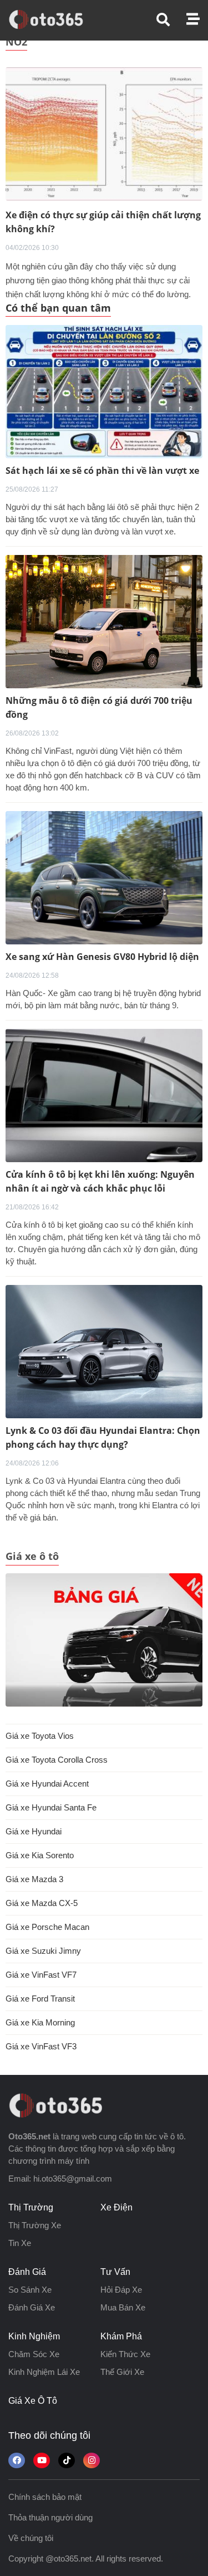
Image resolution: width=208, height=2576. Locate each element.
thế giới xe (122, 2372)
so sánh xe (30, 2290)
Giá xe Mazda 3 (34, 1879)
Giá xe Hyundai (34, 1831)
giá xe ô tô (33, 2401)
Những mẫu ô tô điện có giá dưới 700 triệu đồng (99, 707)
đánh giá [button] (27, 2272)
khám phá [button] (121, 2336)
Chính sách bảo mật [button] (45, 2497)
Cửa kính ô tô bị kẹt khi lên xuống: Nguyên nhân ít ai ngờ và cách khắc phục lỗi (100, 1181)
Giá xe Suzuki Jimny (43, 1951)
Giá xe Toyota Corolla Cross (57, 1760)
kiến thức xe (125, 2354)
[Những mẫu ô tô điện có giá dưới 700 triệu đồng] (104, 622)
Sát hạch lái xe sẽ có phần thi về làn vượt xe (102, 471)
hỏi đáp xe (121, 2290)
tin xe (20, 2243)
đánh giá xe (32, 2307)
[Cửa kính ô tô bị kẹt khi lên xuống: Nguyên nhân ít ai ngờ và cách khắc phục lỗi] (104, 1096)
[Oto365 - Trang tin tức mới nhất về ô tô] (52, 19)
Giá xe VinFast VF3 (41, 2046)
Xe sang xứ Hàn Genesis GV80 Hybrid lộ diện (102, 957)
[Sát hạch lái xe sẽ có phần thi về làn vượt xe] (104, 392)
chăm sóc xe (34, 2354)
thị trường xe (35, 2225)
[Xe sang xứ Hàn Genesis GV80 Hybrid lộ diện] (104, 878)
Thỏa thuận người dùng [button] (50, 2517)
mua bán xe (123, 2307)
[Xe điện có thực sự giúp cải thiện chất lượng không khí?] (104, 133)
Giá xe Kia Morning (40, 2022)
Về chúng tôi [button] (31, 2538)
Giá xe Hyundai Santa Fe (51, 1807)
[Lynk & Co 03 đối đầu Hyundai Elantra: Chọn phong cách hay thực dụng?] (104, 1352)
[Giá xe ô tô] (104, 1640)
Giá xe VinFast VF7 (41, 1975)
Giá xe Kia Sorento (40, 1855)
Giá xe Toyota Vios (40, 1736)
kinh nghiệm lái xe (44, 2372)
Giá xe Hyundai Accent (47, 1784)
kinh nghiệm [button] (34, 2336)
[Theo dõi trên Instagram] (92, 2460)
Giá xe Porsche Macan (47, 1927)
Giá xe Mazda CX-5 (42, 1903)
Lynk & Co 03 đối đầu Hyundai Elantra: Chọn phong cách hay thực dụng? (103, 1437)
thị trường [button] (31, 2207)
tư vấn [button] (115, 2272)
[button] (171, 20)
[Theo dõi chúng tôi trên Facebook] (17, 2460)
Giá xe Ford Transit (40, 1999)
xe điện (116, 2207)
